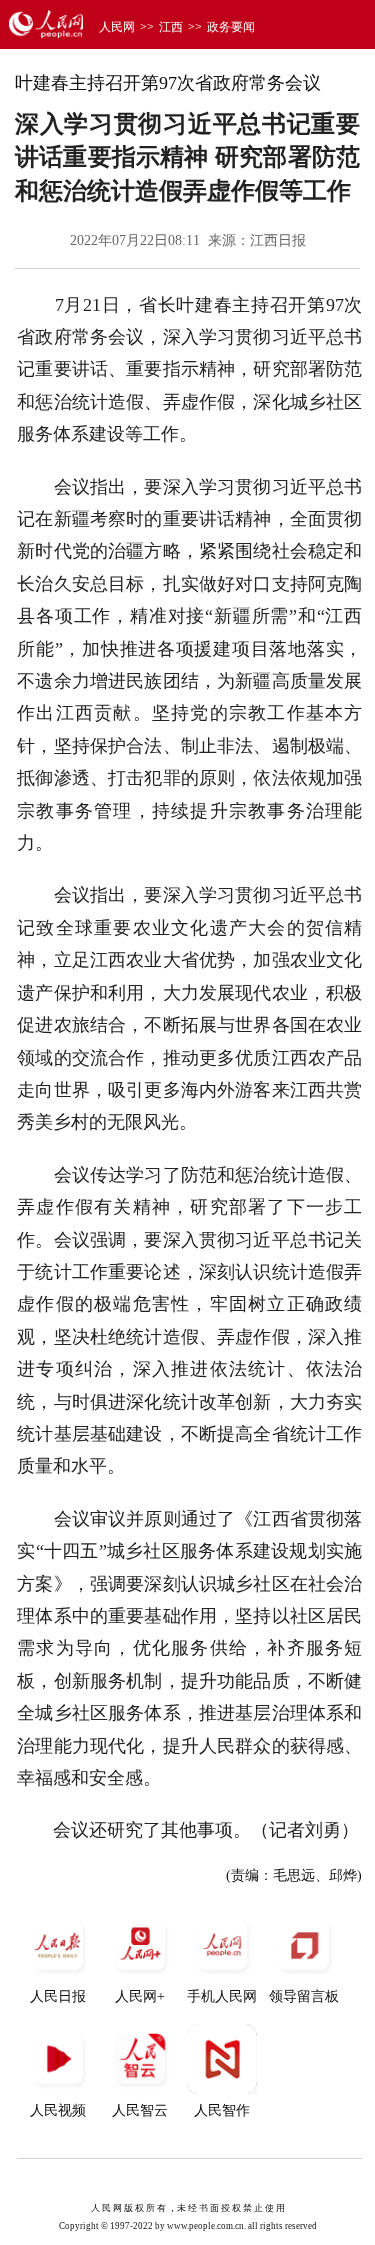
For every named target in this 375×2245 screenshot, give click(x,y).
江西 (171, 27)
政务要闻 (231, 27)
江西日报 (278, 240)
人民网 (117, 27)
